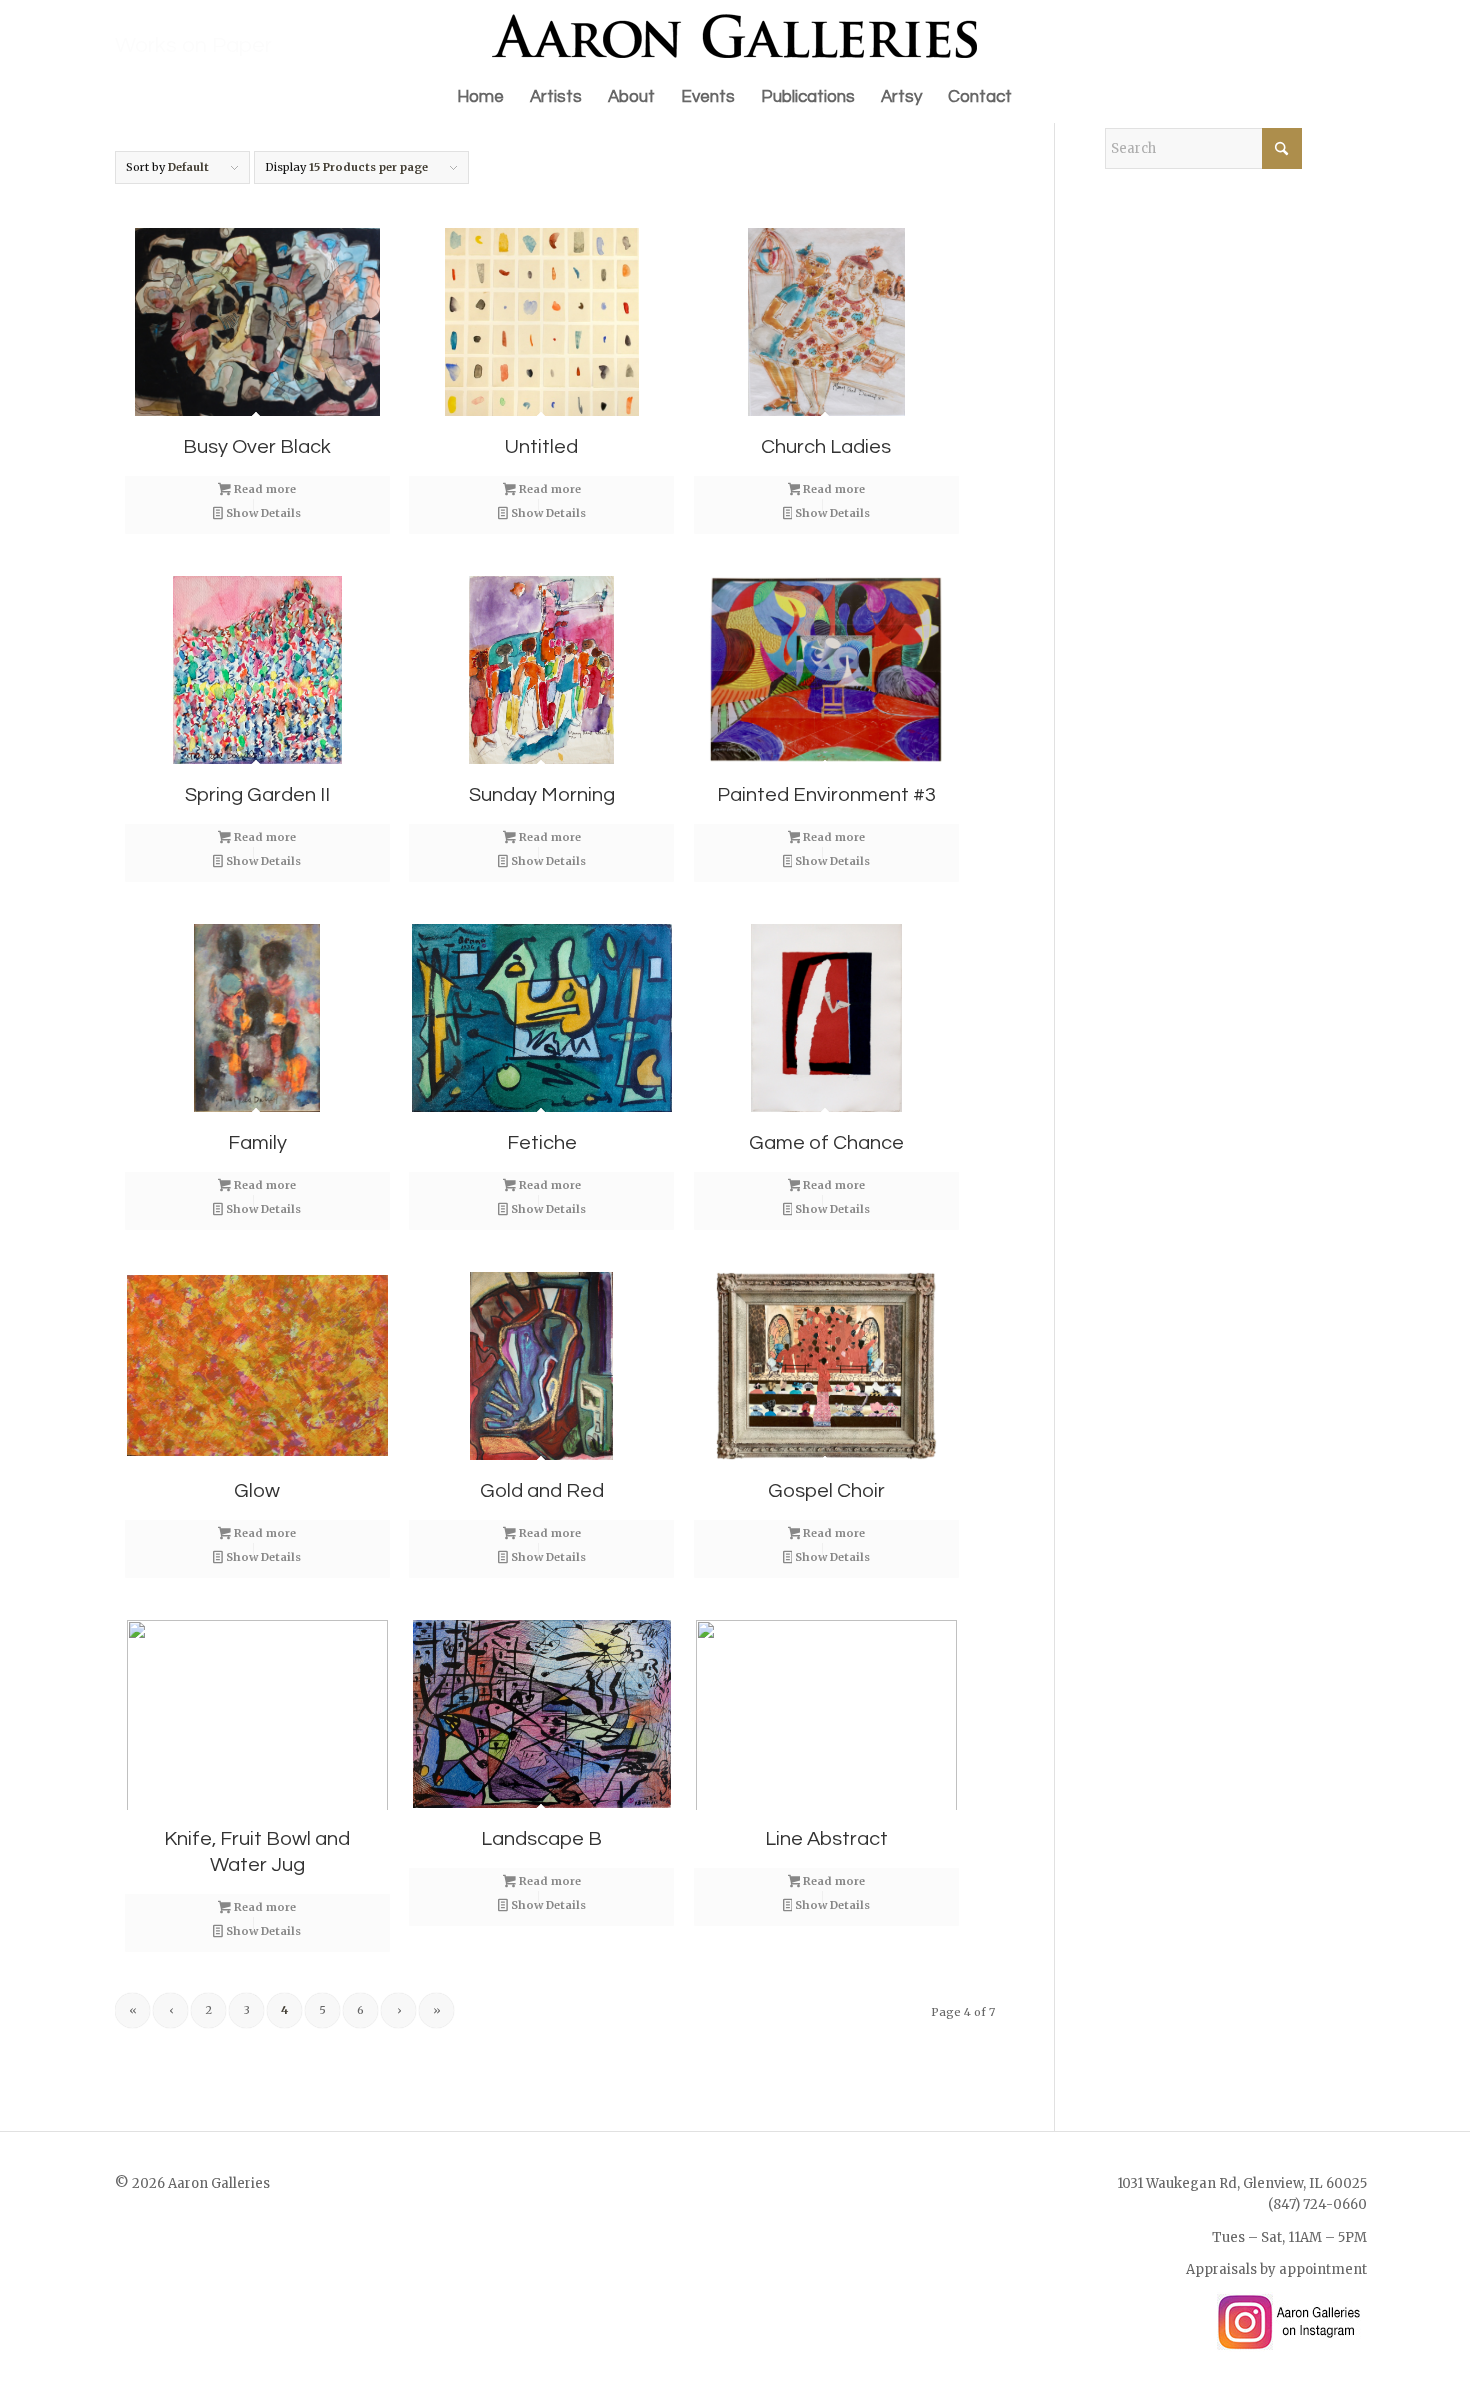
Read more (263, 489)
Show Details (262, 513)
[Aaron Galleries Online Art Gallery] (735, 36)
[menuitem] (480, 97)
